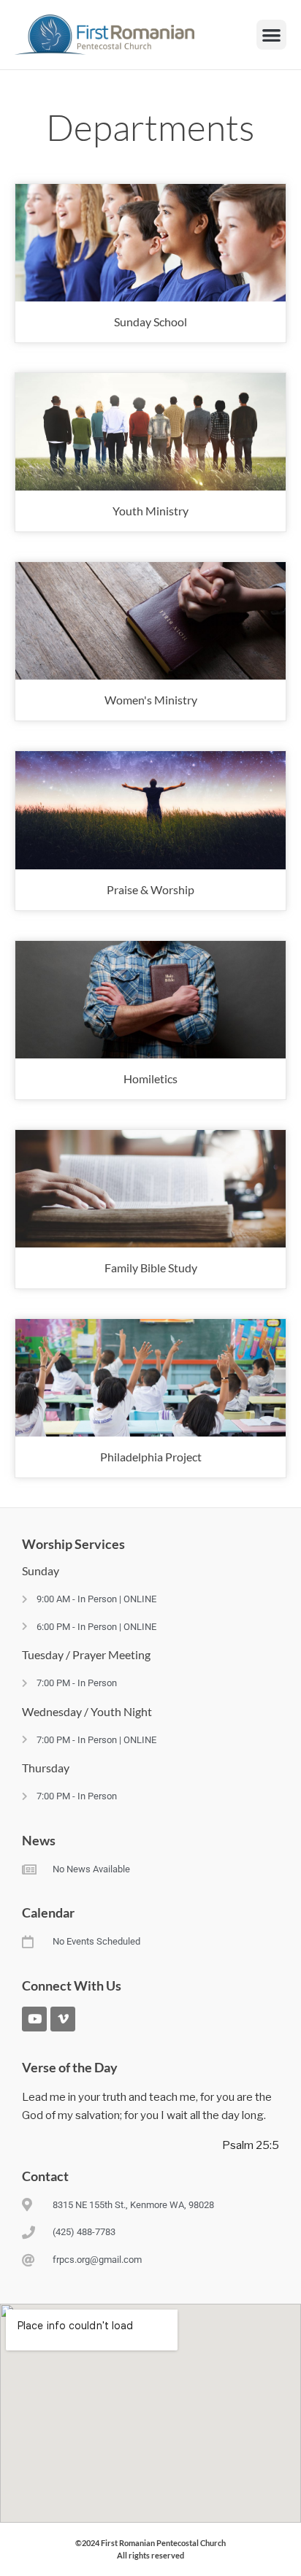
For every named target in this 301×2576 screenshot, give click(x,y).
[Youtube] (34, 2019)
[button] (271, 35)
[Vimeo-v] (63, 2019)
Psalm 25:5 (251, 2145)
